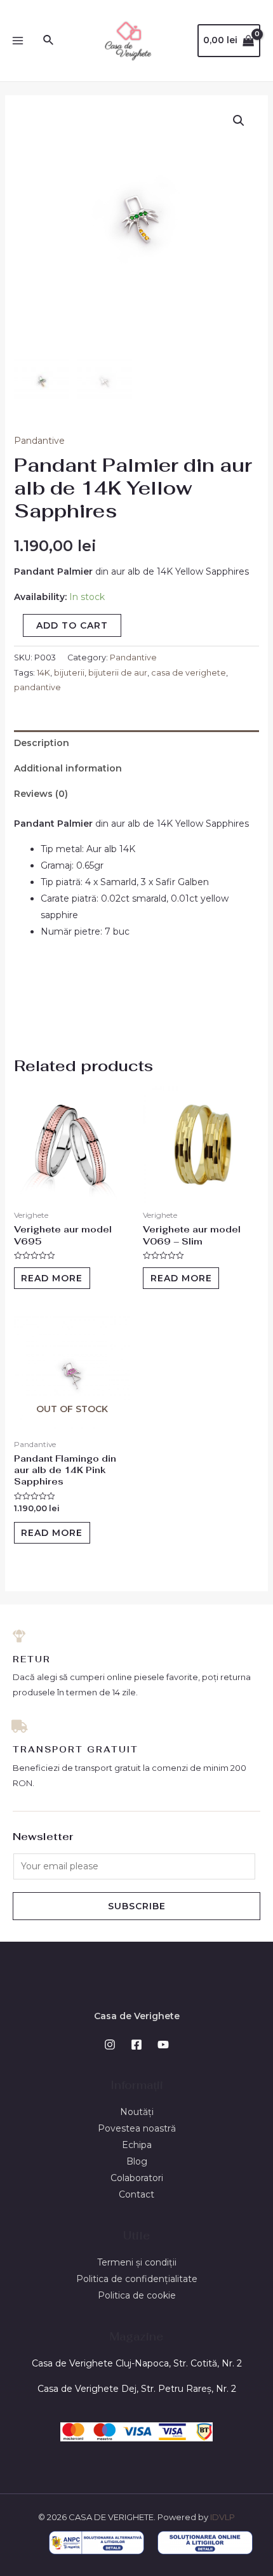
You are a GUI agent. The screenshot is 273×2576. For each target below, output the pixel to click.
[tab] (137, 743)
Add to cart (72, 625)
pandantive (37, 687)
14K (43, 673)
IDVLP (223, 2517)
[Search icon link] (49, 41)
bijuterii (69, 673)
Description (42, 743)
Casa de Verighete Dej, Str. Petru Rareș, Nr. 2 (137, 2389)
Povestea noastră (137, 2128)
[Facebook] (136, 2045)
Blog (137, 2161)
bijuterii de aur (118, 673)
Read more (52, 1278)
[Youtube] (163, 2045)
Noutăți (137, 2112)
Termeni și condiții (137, 2262)
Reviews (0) (41, 794)
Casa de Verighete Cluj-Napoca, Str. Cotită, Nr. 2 (137, 2363)
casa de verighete (189, 673)
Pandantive (39, 441)
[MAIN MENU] (18, 41)
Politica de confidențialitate (137, 2279)
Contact (136, 2194)
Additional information (68, 768)
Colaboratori (137, 2178)
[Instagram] (110, 2045)
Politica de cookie (137, 2295)
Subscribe (137, 1906)
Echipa (137, 2145)
